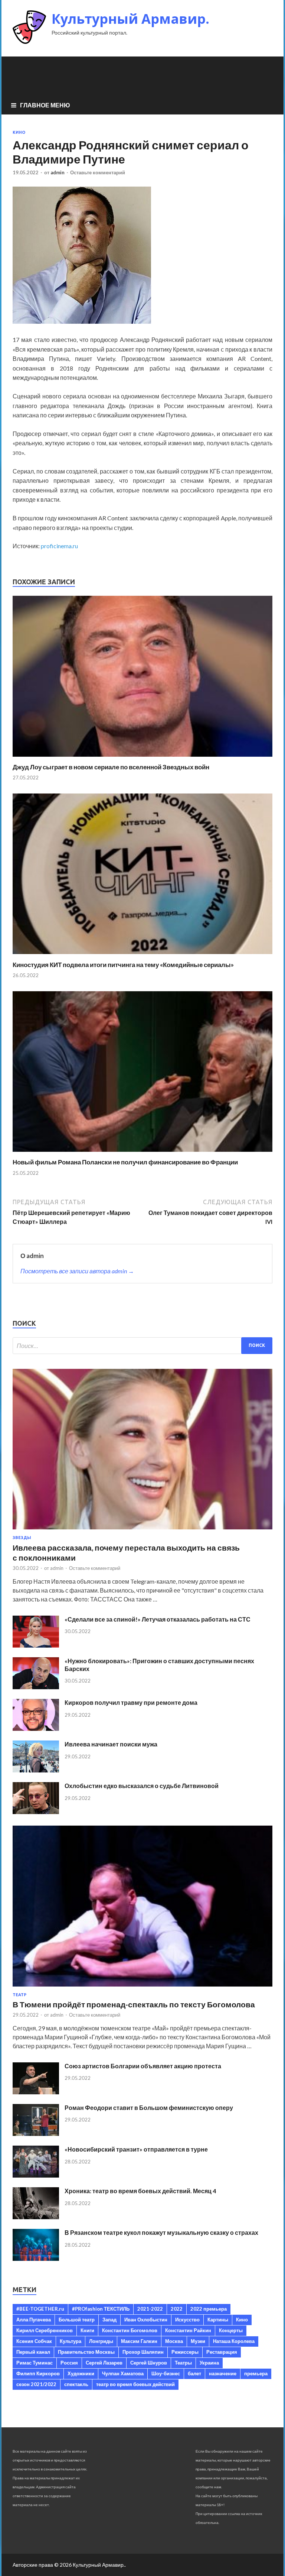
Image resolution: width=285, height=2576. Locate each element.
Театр (19, 1995)
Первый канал (33, 2352)
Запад (109, 2320)
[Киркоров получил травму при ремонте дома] (36, 1728)
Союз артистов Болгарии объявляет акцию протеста (143, 2066)
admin (58, 172)
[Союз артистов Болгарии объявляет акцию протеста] (36, 2092)
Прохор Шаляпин (143, 2352)
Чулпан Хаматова (123, 2373)
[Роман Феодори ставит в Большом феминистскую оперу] (36, 2134)
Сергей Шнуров (149, 2363)
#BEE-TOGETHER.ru (40, 2309)
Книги (87, 2330)
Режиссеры (185, 2352)
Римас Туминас (35, 2363)
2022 (177, 2309)
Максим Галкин (139, 2341)
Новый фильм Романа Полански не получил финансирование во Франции (125, 1162)
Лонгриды (101, 2341)
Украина (209, 2363)
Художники (81, 2373)
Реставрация (222, 2352)
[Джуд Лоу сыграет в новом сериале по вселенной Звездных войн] (142, 758)
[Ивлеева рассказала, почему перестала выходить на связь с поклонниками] (142, 1531)
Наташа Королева (234, 2341)
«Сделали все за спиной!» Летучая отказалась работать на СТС (158, 1619)
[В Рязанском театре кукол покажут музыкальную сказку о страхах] (36, 2258)
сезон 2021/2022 (36, 2384)
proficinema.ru (59, 546)
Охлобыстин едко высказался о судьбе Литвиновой (142, 1786)
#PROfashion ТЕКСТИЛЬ (101, 2309)
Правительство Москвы (86, 2352)
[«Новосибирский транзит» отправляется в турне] (36, 2175)
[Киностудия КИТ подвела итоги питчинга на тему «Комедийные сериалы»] (142, 956)
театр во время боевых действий (135, 2384)
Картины (218, 2320)
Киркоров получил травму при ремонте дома (131, 1702)
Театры (183, 2363)
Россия (69, 2363)
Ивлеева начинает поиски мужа (111, 1744)
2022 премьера (209, 2309)
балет (194, 2373)
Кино (19, 132)
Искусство (187, 2320)
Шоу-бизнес (166, 2373)
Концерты (231, 2330)
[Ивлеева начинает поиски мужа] (36, 1770)
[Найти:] (142, 1346)
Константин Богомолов (130, 2330)
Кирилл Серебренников (45, 2330)
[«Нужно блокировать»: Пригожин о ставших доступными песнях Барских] (36, 1687)
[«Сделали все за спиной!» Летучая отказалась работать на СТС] (36, 1645)
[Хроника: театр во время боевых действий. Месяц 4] (36, 2217)
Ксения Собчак (34, 2341)
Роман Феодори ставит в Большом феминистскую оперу (149, 2108)
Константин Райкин (188, 2330)
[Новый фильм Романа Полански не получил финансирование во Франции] (142, 1153)
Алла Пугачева (34, 2320)
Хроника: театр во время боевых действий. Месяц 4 (140, 2191)
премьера (256, 2373)
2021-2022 (150, 2309)
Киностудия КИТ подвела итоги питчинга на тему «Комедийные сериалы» (123, 965)
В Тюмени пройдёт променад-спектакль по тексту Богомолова (134, 2004)
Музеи (198, 2341)
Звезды (22, 1538)
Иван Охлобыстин (146, 2320)
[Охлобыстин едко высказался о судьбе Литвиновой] (36, 1812)
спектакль (76, 2384)
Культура (71, 2341)
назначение (223, 2373)
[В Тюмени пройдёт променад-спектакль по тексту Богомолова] (142, 1988)
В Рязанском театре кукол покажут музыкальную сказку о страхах (161, 2232)
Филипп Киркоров (38, 2373)
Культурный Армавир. (130, 19)
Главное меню (45, 105)
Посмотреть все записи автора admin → (77, 1271)
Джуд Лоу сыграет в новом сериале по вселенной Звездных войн (111, 767)
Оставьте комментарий (98, 172)
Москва (174, 2341)
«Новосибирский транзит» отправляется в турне (136, 2149)
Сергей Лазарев (104, 2363)
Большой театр (77, 2320)
